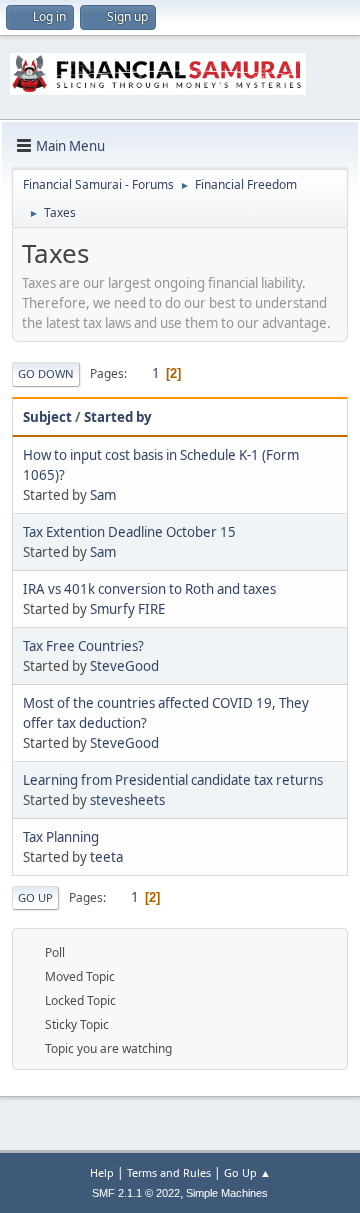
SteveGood (124, 666)
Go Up (35, 897)
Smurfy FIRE (127, 609)
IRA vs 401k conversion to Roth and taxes (149, 589)
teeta (106, 857)
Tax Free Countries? (83, 646)
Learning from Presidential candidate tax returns (173, 780)
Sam (103, 495)
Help (102, 1172)
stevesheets (127, 800)
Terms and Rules (169, 1172)
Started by (118, 417)
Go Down (46, 373)
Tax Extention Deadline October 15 (129, 532)
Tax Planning (61, 837)
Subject (47, 417)
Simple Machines (227, 1193)
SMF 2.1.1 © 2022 (136, 1193)
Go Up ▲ (247, 1172)
